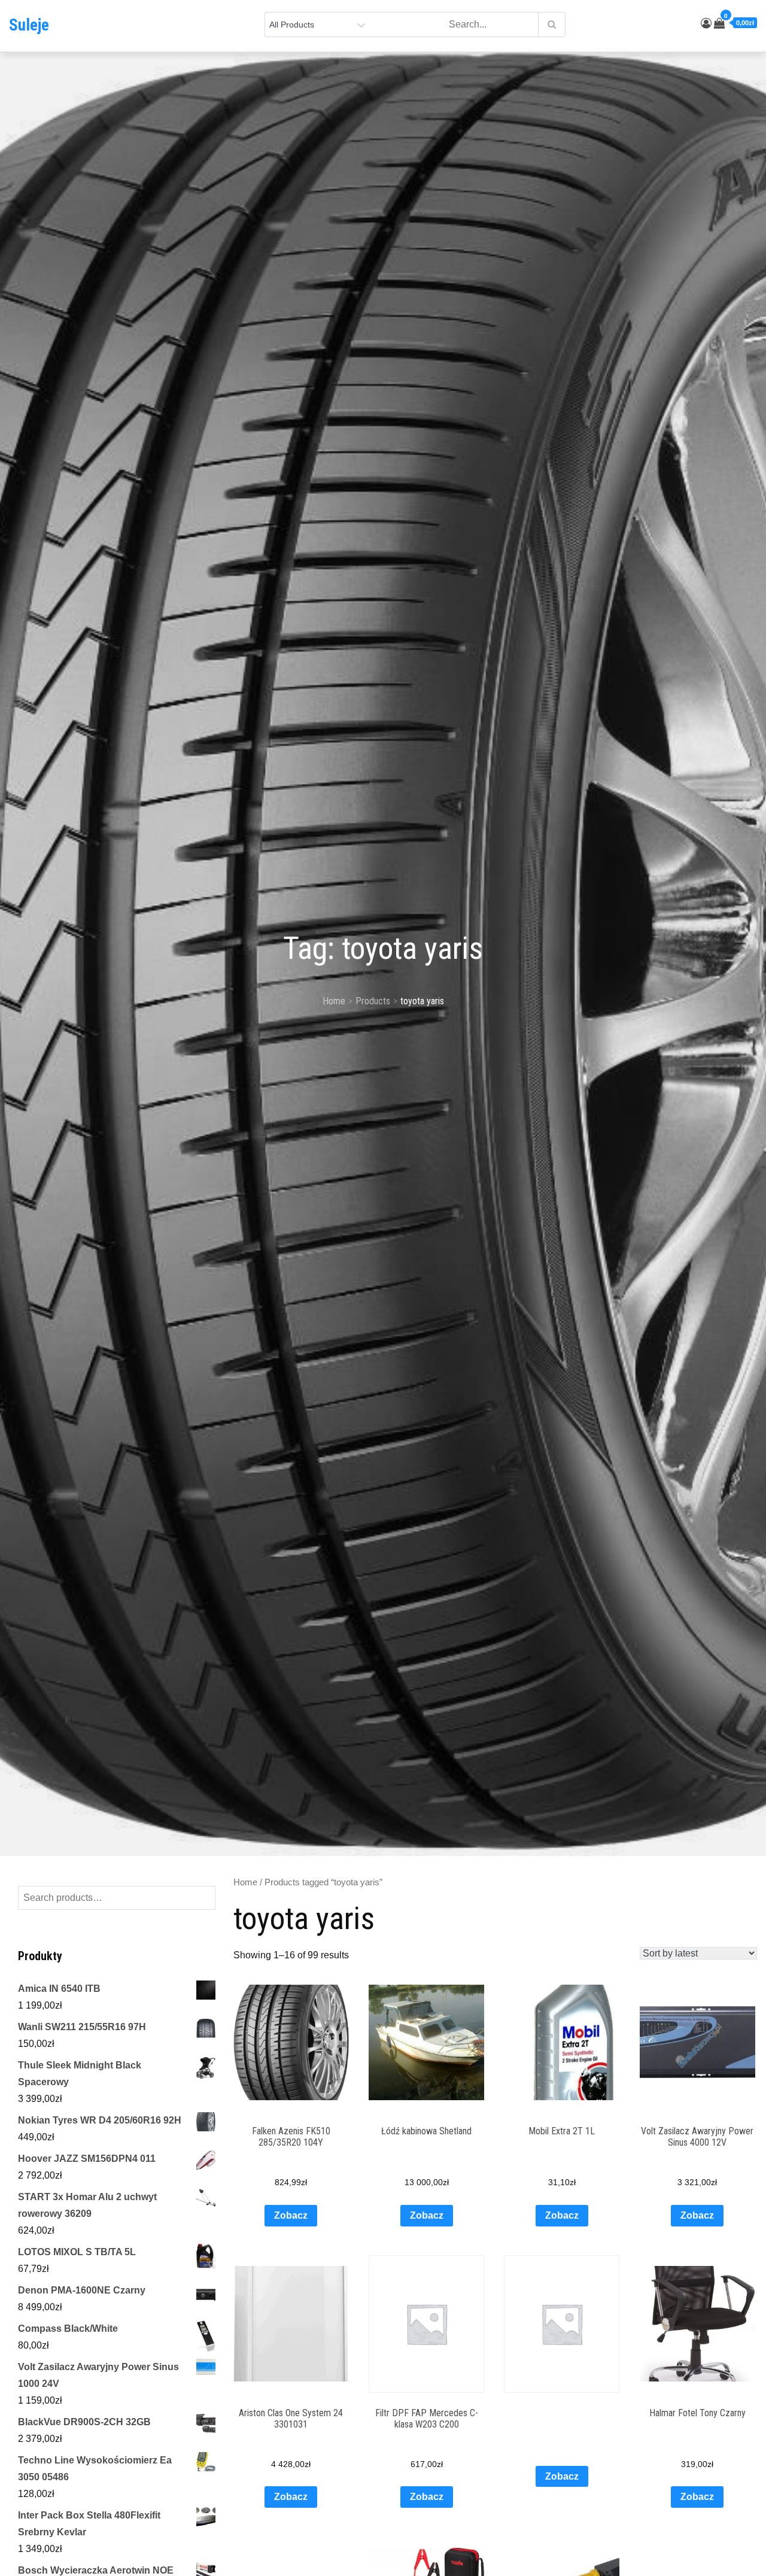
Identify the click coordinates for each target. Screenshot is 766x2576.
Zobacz (291, 2215)
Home (245, 1882)
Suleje (29, 25)
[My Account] (706, 23)
